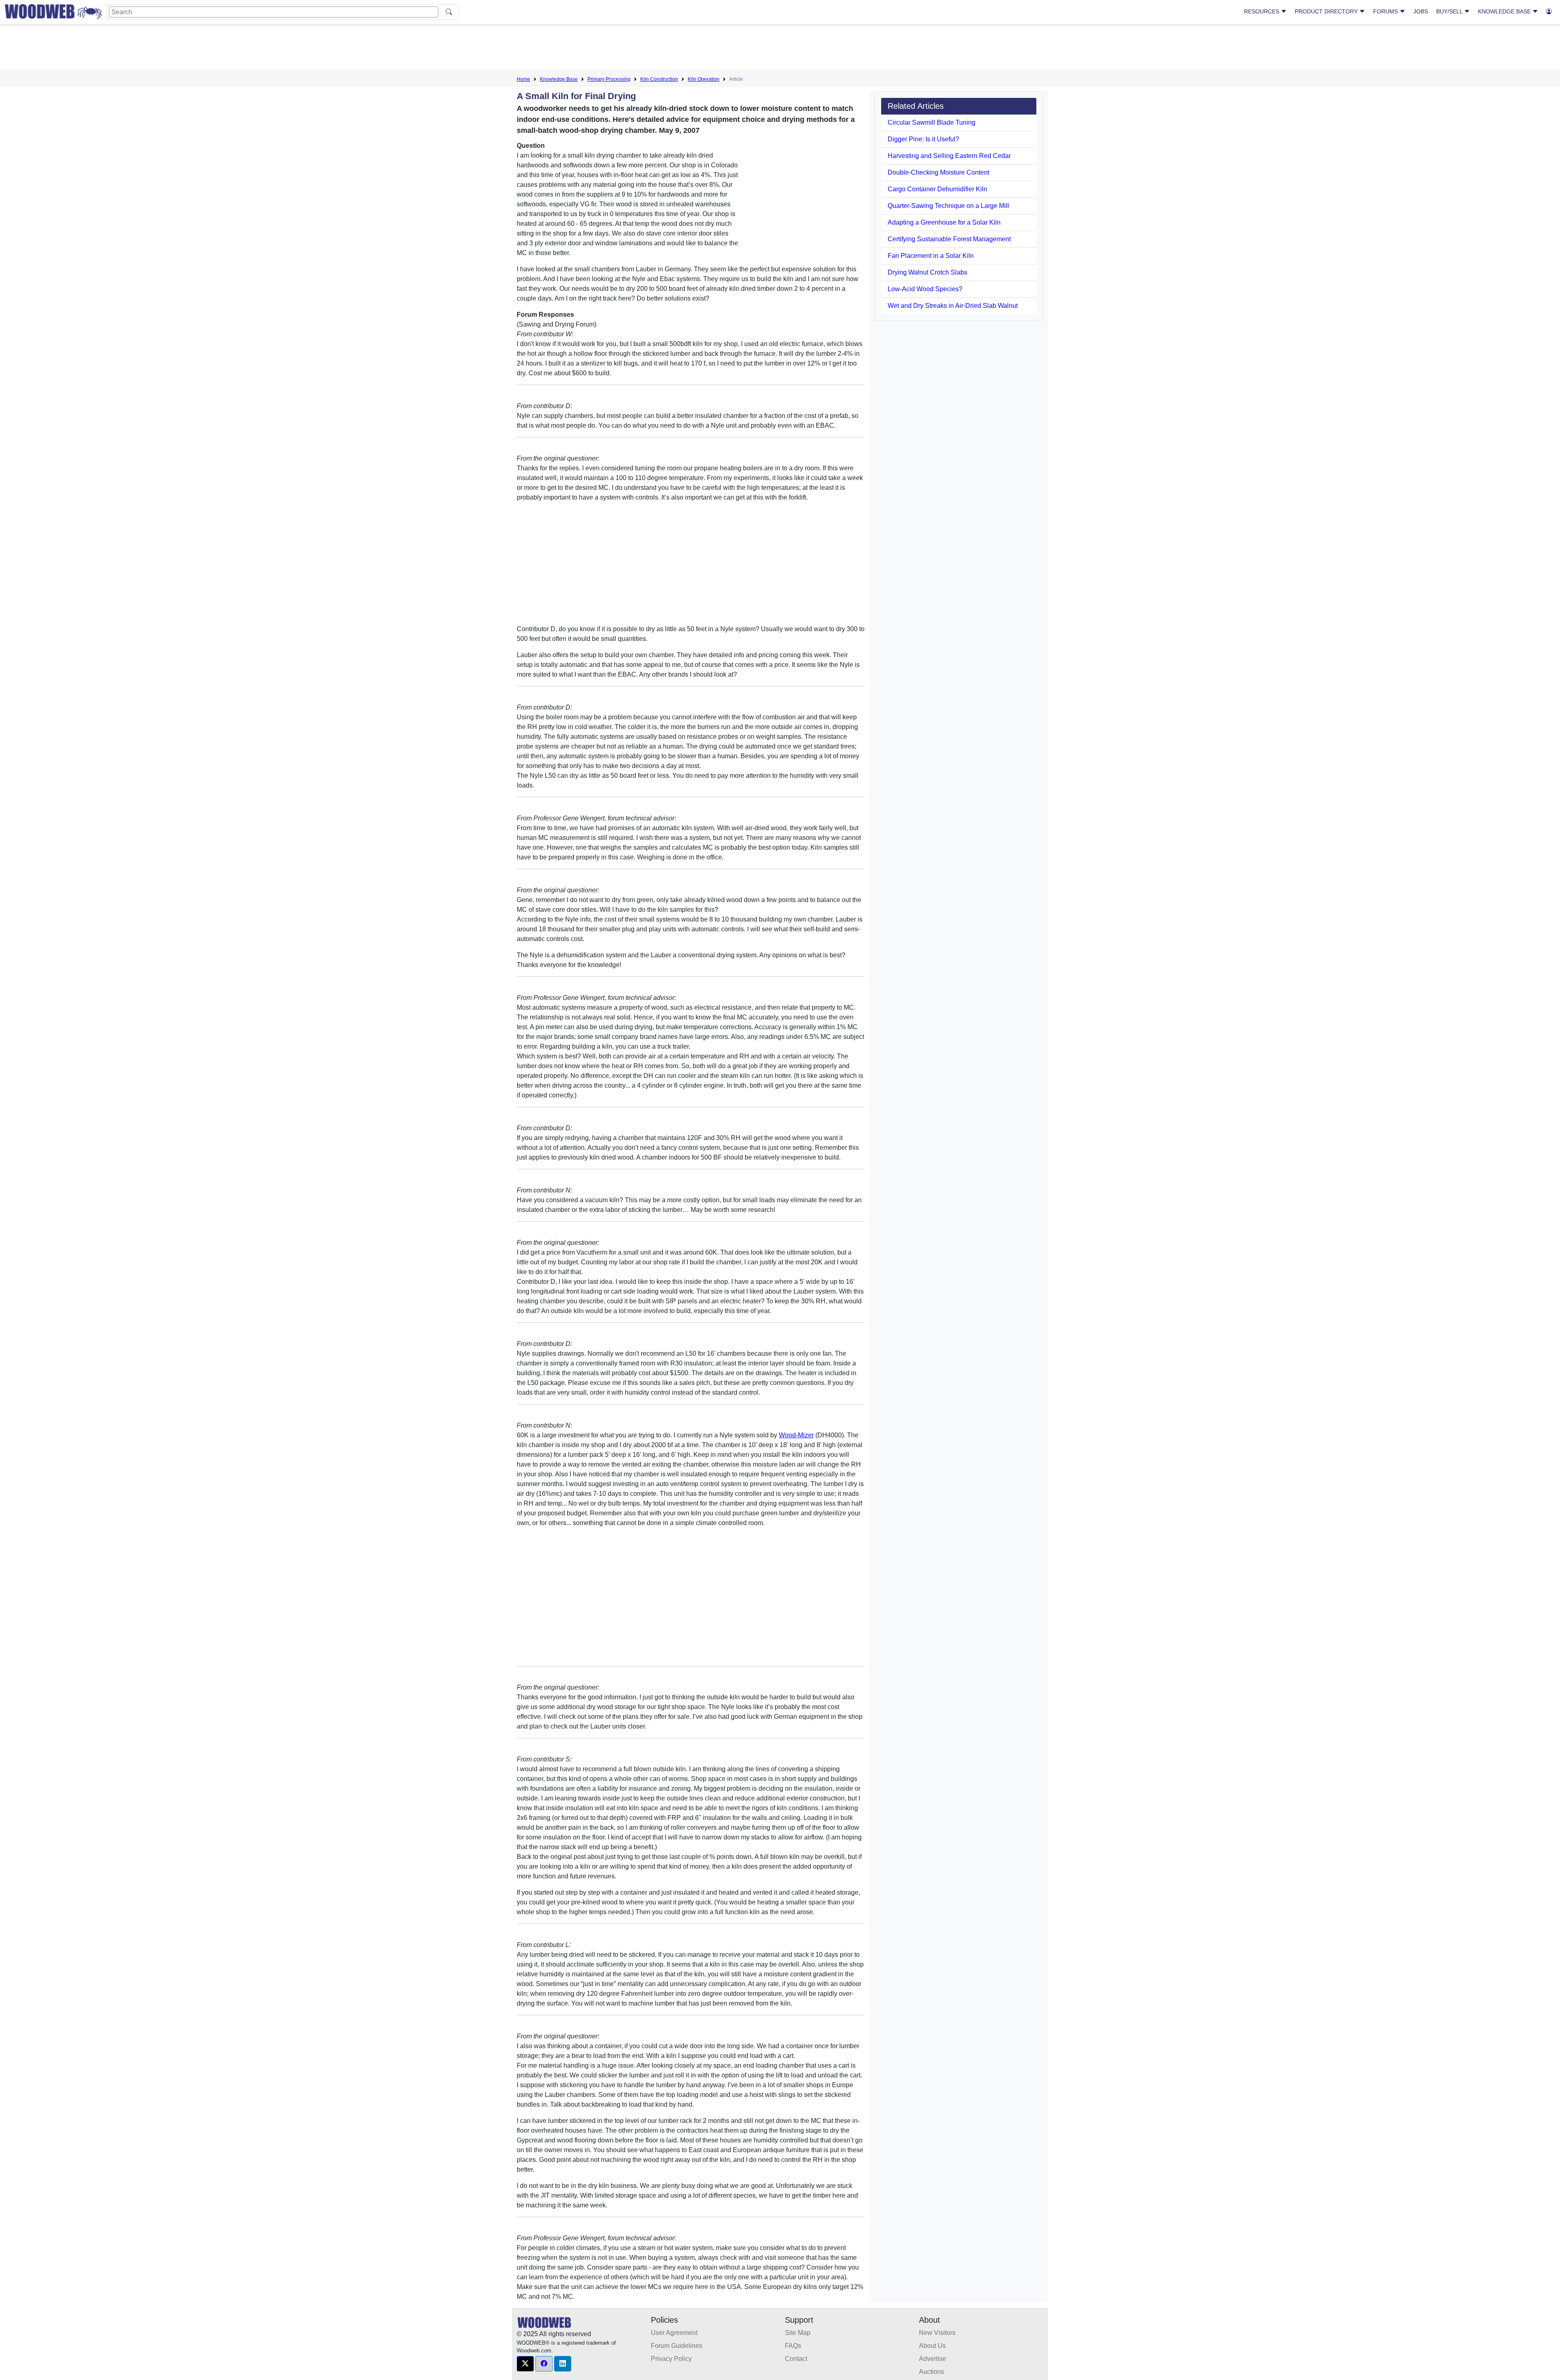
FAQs (793, 2346)
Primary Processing (609, 79)
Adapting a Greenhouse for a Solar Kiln (944, 222)
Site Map (798, 2333)
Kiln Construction (659, 79)
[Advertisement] (780, 48)
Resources (1262, 11)
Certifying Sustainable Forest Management (949, 239)
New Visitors (937, 2333)
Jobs (1421, 11)
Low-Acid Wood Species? (925, 289)
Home (523, 79)
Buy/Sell (1450, 11)
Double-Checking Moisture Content (938, 172)
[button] (525, 2364)
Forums (1386, 11)
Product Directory (1327, 11)
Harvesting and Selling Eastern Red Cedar (949, 156)
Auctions (932, 2372)
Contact (796, 2359)
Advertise (933, 2359)
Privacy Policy (671, 2359)
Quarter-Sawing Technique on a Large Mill (948, 206)
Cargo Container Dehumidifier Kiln (937, 189)
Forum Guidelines (677, 2346)
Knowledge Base (1505, 11)
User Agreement (674, 2333)
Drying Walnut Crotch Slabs (927, 272)
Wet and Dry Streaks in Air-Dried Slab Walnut (953, 306)
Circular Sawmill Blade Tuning (932, 122)
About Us (932, 2346)
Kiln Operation (704, 79)
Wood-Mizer (796, 1435)
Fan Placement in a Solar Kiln (931, 256)
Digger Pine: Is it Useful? (923, 139)
